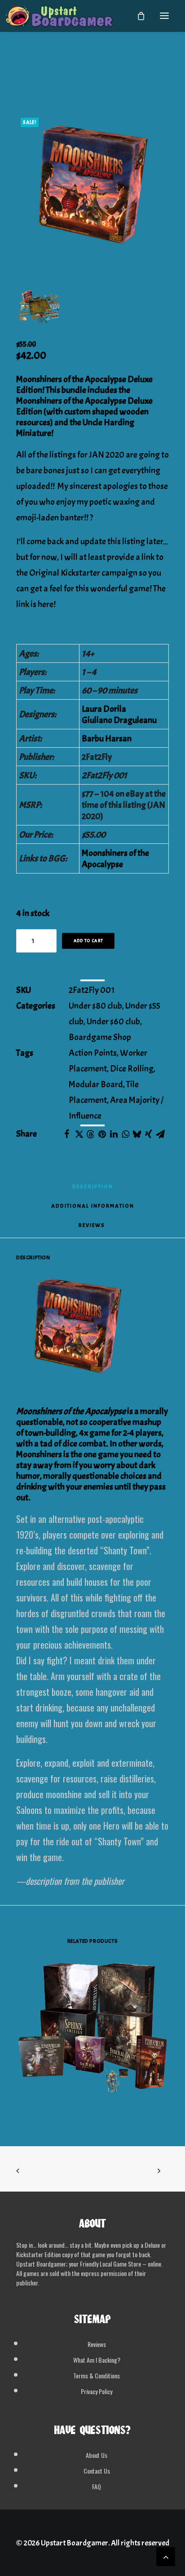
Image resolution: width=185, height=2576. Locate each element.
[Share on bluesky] (137, 1134)
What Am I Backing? (97, 2360)
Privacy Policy (97, 2391)
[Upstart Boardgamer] (59, 16)
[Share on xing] (149, 1134)
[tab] (93, 1209)
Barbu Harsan (107, 739)
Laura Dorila (104, 709)
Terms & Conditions (97, 2375)
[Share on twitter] (79, 1134)
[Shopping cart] (137, 16)
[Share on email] (160, 1134)
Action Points (93, 1053)
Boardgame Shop (100, 1037)
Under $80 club (95, 1006)
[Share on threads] (90, 1134)
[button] (164, 16)
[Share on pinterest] (102, 1134)
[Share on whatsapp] (125, 1134)
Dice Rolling (132, 1069)
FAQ (97, 2486)
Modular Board (96, 1084)
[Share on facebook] (67, 1134)
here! (47, 604)
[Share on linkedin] (114, 1134)
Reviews (97, 2344)
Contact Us (97, 2471)
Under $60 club (113, 1021)
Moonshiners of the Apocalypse (115, 859)
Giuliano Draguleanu (119, 720)
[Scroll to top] (166, 2554)
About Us (97, 2455)
